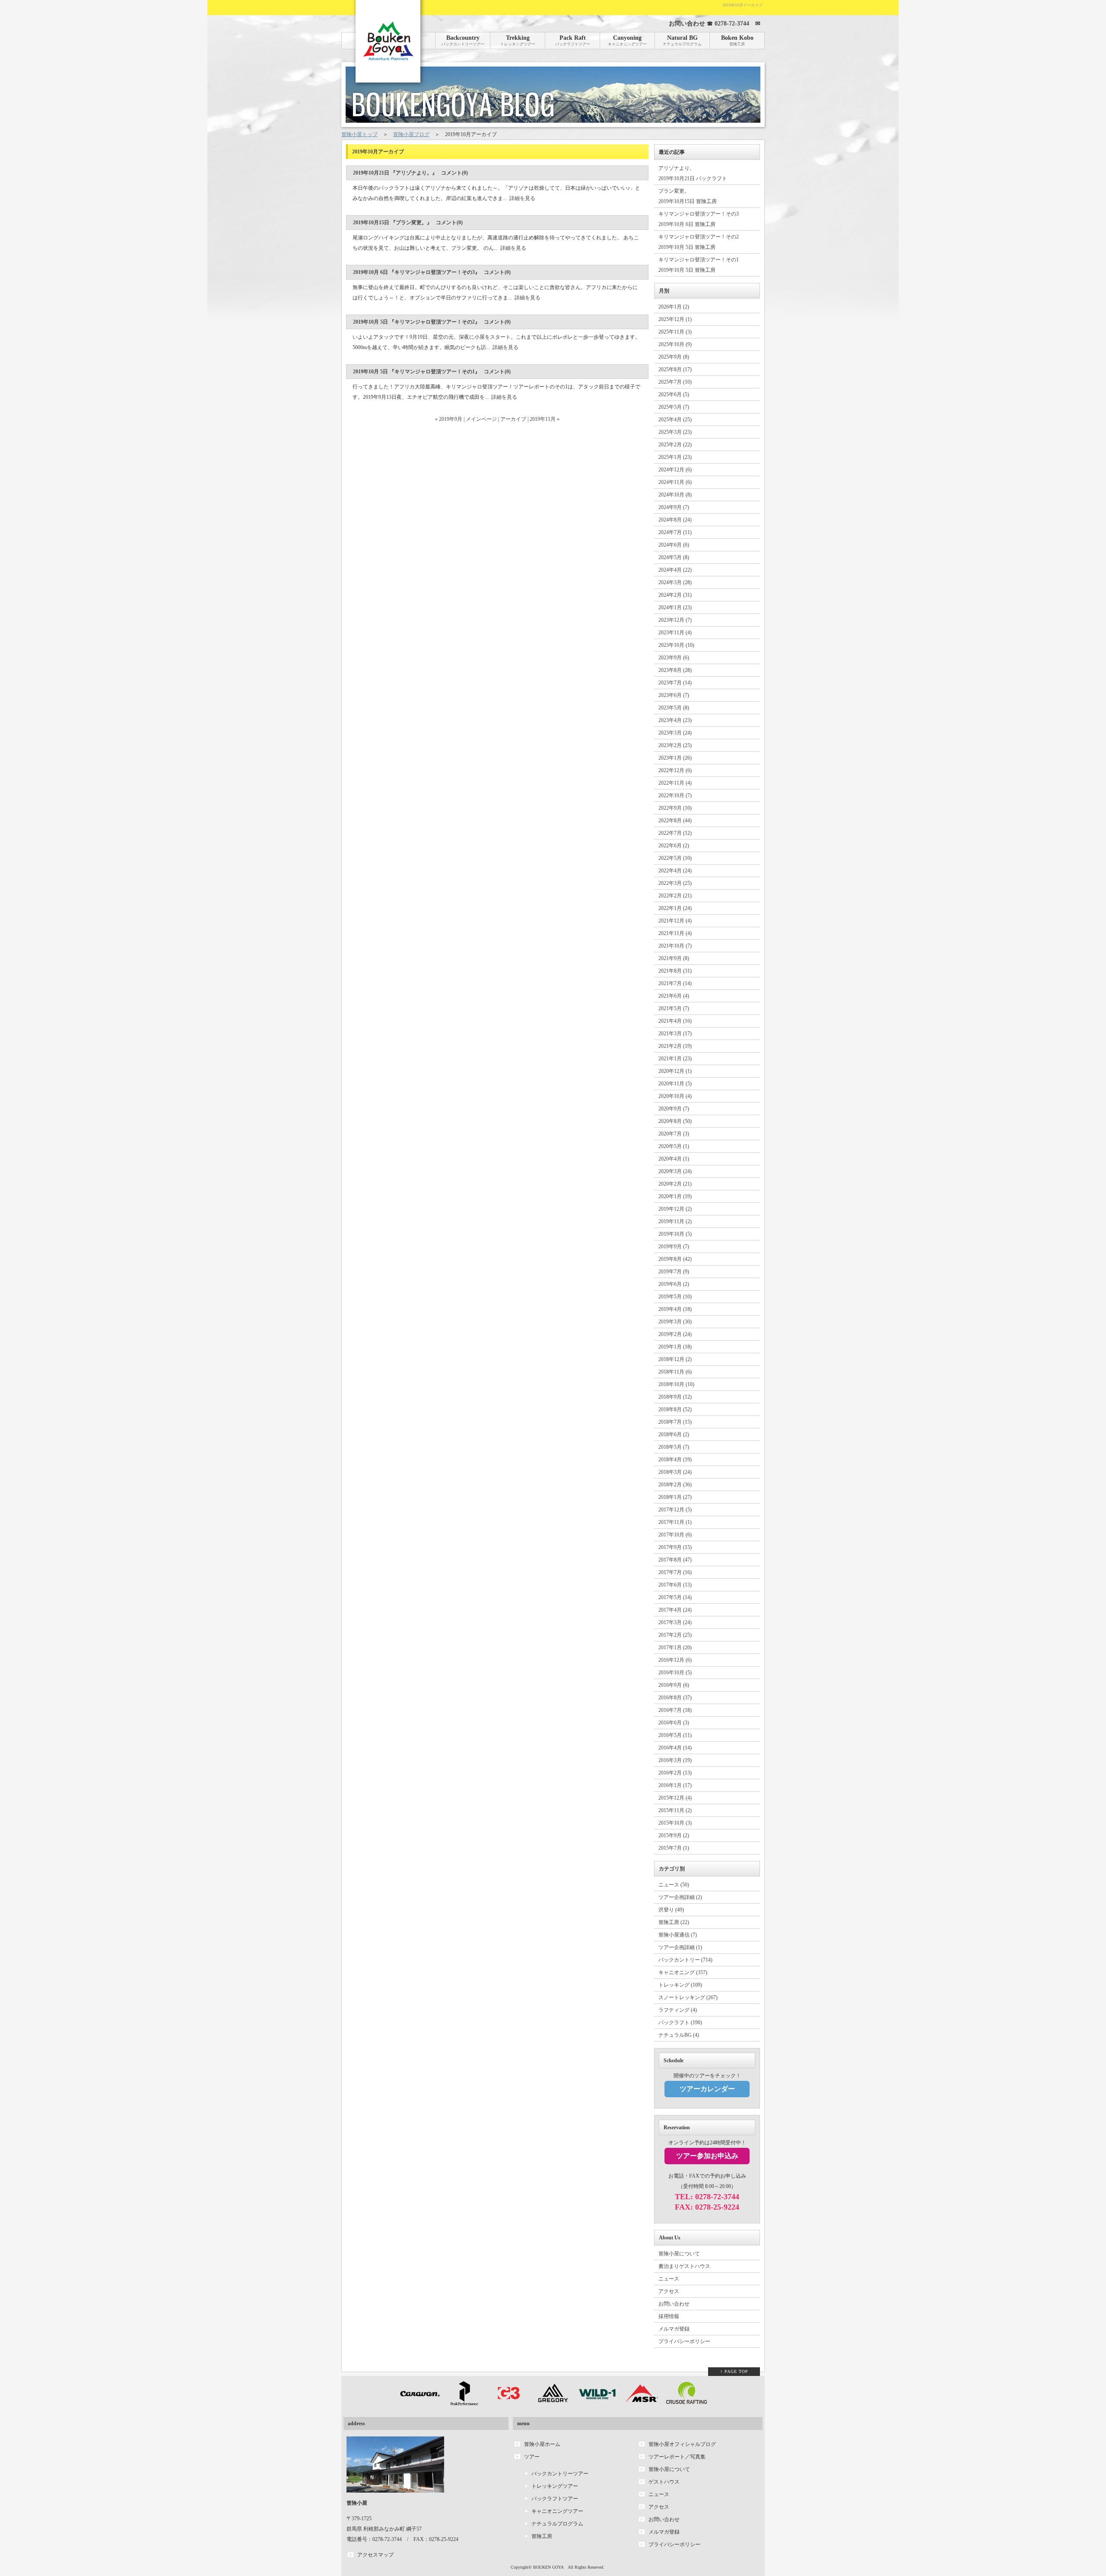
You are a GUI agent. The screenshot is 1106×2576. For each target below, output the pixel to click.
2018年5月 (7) (674, 1447)
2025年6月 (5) (674, 394)
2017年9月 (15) (675, 1547)
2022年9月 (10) (675, 808)
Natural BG (682, 40)
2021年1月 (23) (675, 1059)
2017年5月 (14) (675, 1597)
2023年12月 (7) (675, 620)
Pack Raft (573, 40)
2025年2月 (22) (675, 445)
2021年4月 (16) (675, 1021)
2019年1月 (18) (675, 1347)
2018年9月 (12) (675, 1397)
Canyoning (627, 40)
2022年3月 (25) (675, 883)
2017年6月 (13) (675, 1585)
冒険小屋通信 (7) (678, 1935)
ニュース (669, 2279)
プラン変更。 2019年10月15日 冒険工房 (688, 196)
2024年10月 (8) (675, 495)
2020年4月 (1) (674, 1159)
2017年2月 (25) (675, 1635)
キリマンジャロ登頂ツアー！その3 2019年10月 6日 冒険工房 (699, 219)
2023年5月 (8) (674, 708)
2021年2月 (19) (675, 1046)
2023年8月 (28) (675, 670)
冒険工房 (542, 2536)
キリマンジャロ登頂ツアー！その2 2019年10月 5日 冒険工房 (699, 242)
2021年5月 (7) (674, 1008)
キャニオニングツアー (557, 2511)
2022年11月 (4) (675, 783)
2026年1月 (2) (674, 307)
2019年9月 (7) (674, 1247)
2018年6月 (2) (674, 1434)
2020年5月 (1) (674, 1146)
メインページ (481, 419)
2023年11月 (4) (675, 633)
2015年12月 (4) (675, 1798)
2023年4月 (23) (675, 720)
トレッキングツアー (555, 2486)
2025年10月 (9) (675, 344)
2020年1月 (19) (675, 1196)
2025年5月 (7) (674, 407)
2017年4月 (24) (675, 1610)
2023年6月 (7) (674, 695)
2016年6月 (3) (674, 1723)
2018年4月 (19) (675, 1460)
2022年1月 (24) (675, 908)
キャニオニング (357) (683, 1972)
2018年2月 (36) (675, 1485)
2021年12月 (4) (675, 921)
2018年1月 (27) (675, 1497)
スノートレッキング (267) (688, 1997)
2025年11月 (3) (675, 332)
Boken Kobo (737, 40)
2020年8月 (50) (675, 1121)
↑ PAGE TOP (734, 2371)
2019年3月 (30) (675, 1322)
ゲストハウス (664, 2482)
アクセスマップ (375, 2555)
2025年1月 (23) (675, 457)
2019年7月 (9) (674, 1272)
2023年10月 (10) (676, 645)
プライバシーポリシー (684, 2341)
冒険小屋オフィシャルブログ (682, 2444)
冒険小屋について (679, 2254)
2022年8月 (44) (675, 821)
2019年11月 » (545, 419)
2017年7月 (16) (675, 1572)
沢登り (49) (671, 1910)
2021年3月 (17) (675, 1034)
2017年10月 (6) (675, 1535)
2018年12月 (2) (675, 1359)
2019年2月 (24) (675, 1334)
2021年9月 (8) (674, 958)
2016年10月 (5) (675, 1673)
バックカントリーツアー (560, 2474)
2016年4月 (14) (675, 1748)
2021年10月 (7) (675, 946)
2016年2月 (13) (675, 1773)
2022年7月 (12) (675, 833)
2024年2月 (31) (675, 595)
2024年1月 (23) (675, 607)
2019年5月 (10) (675, 1297)
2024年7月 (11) (675, 532)
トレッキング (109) (680, 1985)
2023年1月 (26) (675, 758)
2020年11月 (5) (675, 1084)
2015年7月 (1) (674, 1848)
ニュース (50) (674, 1885)
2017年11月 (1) (675, 1522)
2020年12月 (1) (675, 1071)
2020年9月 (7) (674, 1109)
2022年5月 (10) (675, 858)
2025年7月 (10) (675, 382)
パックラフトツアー (555, 2499)
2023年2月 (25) (675, 745)
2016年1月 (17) (675, 1785)
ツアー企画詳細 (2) (680, 1897)
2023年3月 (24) (675, 733)
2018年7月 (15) (675, 1422)
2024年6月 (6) (674, 545)
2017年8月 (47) (675, 1560)
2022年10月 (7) (675, 795)
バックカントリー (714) (685, 1960)
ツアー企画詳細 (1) (680, 1947)
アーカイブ (513, 419)
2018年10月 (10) (676, 1384)
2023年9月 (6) (674, 658)
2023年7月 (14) (675, 683)
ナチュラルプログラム (557, 2524)
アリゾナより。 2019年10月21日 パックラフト (693, 173)
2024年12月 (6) (675, 470)
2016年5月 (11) (675, 1735)
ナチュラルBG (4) (679, 2035)
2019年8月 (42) (675, 1259)
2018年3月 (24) (675, 1472)
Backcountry (463, 40)
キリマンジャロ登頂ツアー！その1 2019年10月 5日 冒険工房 (699, 265)
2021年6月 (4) (674, 996)
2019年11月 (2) (675, 1221)
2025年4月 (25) (675, 420)
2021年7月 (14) (675, 983)
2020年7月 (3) (674, 1134)
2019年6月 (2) (674, 1284)
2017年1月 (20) (675, 1647)
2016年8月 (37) (675, 1698)
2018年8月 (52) (675, 1409)
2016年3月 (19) (675, 1760)
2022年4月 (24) (675, 871)
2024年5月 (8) (674, 557)
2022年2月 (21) (675, 896)
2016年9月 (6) (674, 1685)
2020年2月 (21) (675, 1184)
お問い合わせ (674, 2304)
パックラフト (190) (680, 2023)
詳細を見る (522, 198)
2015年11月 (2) (675, 1810)
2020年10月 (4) (675, 1096)
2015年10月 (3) (675, 1823)
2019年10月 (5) (675, 1234)
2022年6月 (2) (674, 846)
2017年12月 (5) (675, 1510)
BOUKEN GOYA (548, 2567)
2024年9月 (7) (674, 507)
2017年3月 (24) (675, 1622)
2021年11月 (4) (675, 933)
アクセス (669, 2291)
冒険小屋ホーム (542, 2444)
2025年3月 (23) (675, 432)
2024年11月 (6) (675, 482)
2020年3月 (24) (675, 1171)
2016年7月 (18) (675, 1710)
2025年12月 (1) (675, 319)
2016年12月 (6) (675, 1660)
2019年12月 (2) (675, 1209)
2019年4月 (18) (675, 1309)
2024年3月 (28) (675, 582)
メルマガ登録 (674, 2329)
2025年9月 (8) (674, 357)
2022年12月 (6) (675, 770)
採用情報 (669, 2316)
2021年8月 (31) (675, 971)
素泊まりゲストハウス (684, 2266)
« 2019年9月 (449, 419)
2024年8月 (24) (675, 520)
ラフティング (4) (678, 2010)
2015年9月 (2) (674, 1835)
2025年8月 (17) (675, 369)
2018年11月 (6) (675, 1372)
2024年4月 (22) (675, 570)
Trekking (518, 40)
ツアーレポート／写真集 (677, 2457)
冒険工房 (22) (674, 1922)
